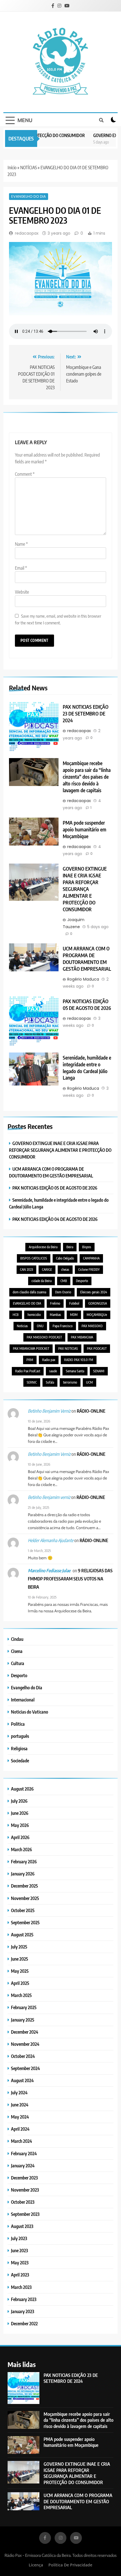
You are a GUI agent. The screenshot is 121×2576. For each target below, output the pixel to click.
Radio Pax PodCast (28, 1371)
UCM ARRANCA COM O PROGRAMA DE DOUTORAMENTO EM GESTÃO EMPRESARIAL (87, 959)
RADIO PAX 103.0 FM (79, 1360)
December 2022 (24, 2323)
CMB (64, 1281)
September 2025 (25, 1922)
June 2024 (20, 2105)
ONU (40, 1326)
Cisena (17, 1651)
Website (22, 592)
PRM (30, 1360)
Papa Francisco (63, 1326)
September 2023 (25, 2214)
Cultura (18, 1663)
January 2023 (23, 2311)
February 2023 (24, 2299)
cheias (65, 1270)
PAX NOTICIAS (68, 1348)
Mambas (55, 1315)
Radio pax (49, 1360)
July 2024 (19, 2092)
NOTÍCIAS (29, 168)
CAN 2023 (26, 1270)
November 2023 (25, 2190)
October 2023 (23, 2202)
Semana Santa (75, 1371)
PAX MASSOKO (92, 1326)
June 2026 (20, 1813)
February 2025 (24, 2007)
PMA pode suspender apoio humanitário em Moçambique (85, 829)
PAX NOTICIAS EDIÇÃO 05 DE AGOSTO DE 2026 (87, 1005)
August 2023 (22, 2226)
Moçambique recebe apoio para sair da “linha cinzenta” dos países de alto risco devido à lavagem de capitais (87, 777)
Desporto (82, 1281)
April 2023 (20, 2275)
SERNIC (32, 1382)
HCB (16, 1315)
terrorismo (70, 1382)
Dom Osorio (63, 1292)
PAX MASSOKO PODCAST (44, 1337)
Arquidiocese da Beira (43, 1247)
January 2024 (23, 2166)
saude (53, 1371)
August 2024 (22, 2080)
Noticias (22, 1326)
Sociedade (20, 1761)
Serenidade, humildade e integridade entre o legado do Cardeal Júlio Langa (87, 1068)
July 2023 (19, 2238)
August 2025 (22, 1935)
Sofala (50, 1382)
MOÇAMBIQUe (97, 1315)
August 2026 (22, 1789)
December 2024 (25, 2032)
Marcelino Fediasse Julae (49, 1571)
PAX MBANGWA (82, 1337)
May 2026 (20, 1825)
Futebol (74, 1303)
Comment (25, 474)
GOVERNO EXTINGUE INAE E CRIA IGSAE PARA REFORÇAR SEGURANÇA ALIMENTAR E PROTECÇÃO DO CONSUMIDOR (85, 889)
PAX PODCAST (97, 1348)
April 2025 (20, 1983)
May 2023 (20, 2263)
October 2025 (23, 1910)
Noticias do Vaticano (30, 1712)
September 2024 (25, 2068)
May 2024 (20, 2117)
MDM (74, 1315)
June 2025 (20, 1959)
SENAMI (99, 1371)
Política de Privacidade (70, 2565)
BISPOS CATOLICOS (34, 1258)
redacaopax (27, 233)
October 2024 (23, 2056)
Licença (36, 2565)
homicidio (34, 1315)
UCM (89, 1382)
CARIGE (47, 1270)
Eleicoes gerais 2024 (94, 1292)
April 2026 (20, 1837)
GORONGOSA (98, 1303)
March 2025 (21, 1995)
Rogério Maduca (83, 979)
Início (12, 168)
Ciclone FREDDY (89, 1270)
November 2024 (25, 2044)
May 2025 (20, 1971)
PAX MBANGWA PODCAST (31, 1348)
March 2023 (21, 2287)
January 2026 (23, 1874)
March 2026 (22, 1849)
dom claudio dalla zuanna (29, 1292)
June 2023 (19, 2250)
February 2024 (24, 2153)
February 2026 (24, 1861)
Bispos (87, 1247)
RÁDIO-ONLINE (91, 1411)
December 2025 (24, 1886)
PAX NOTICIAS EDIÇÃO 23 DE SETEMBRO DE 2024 (86, 714)
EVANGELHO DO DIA (27, 1303)
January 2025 (23, 2020)
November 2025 (25, 1898)
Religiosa (19, 1748)
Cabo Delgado (65, 1258)
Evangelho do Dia (29, 196)
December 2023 (24, 2178)
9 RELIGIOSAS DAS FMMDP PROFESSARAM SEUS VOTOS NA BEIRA (70, 1579)
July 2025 (19, 1947)
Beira (70, 1247)
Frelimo (55, 1303)
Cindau (17, 1639)
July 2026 (19, 1801)
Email (21, 568)
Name (21, 544)
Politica (18, 1724)
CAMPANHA (91, 1258)
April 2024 (20, 2129)
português (20, 1736)
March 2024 (22, 2141)
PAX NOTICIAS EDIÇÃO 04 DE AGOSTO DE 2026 (55, 1219)
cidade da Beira (42, 1281)
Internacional (23, 1700)
